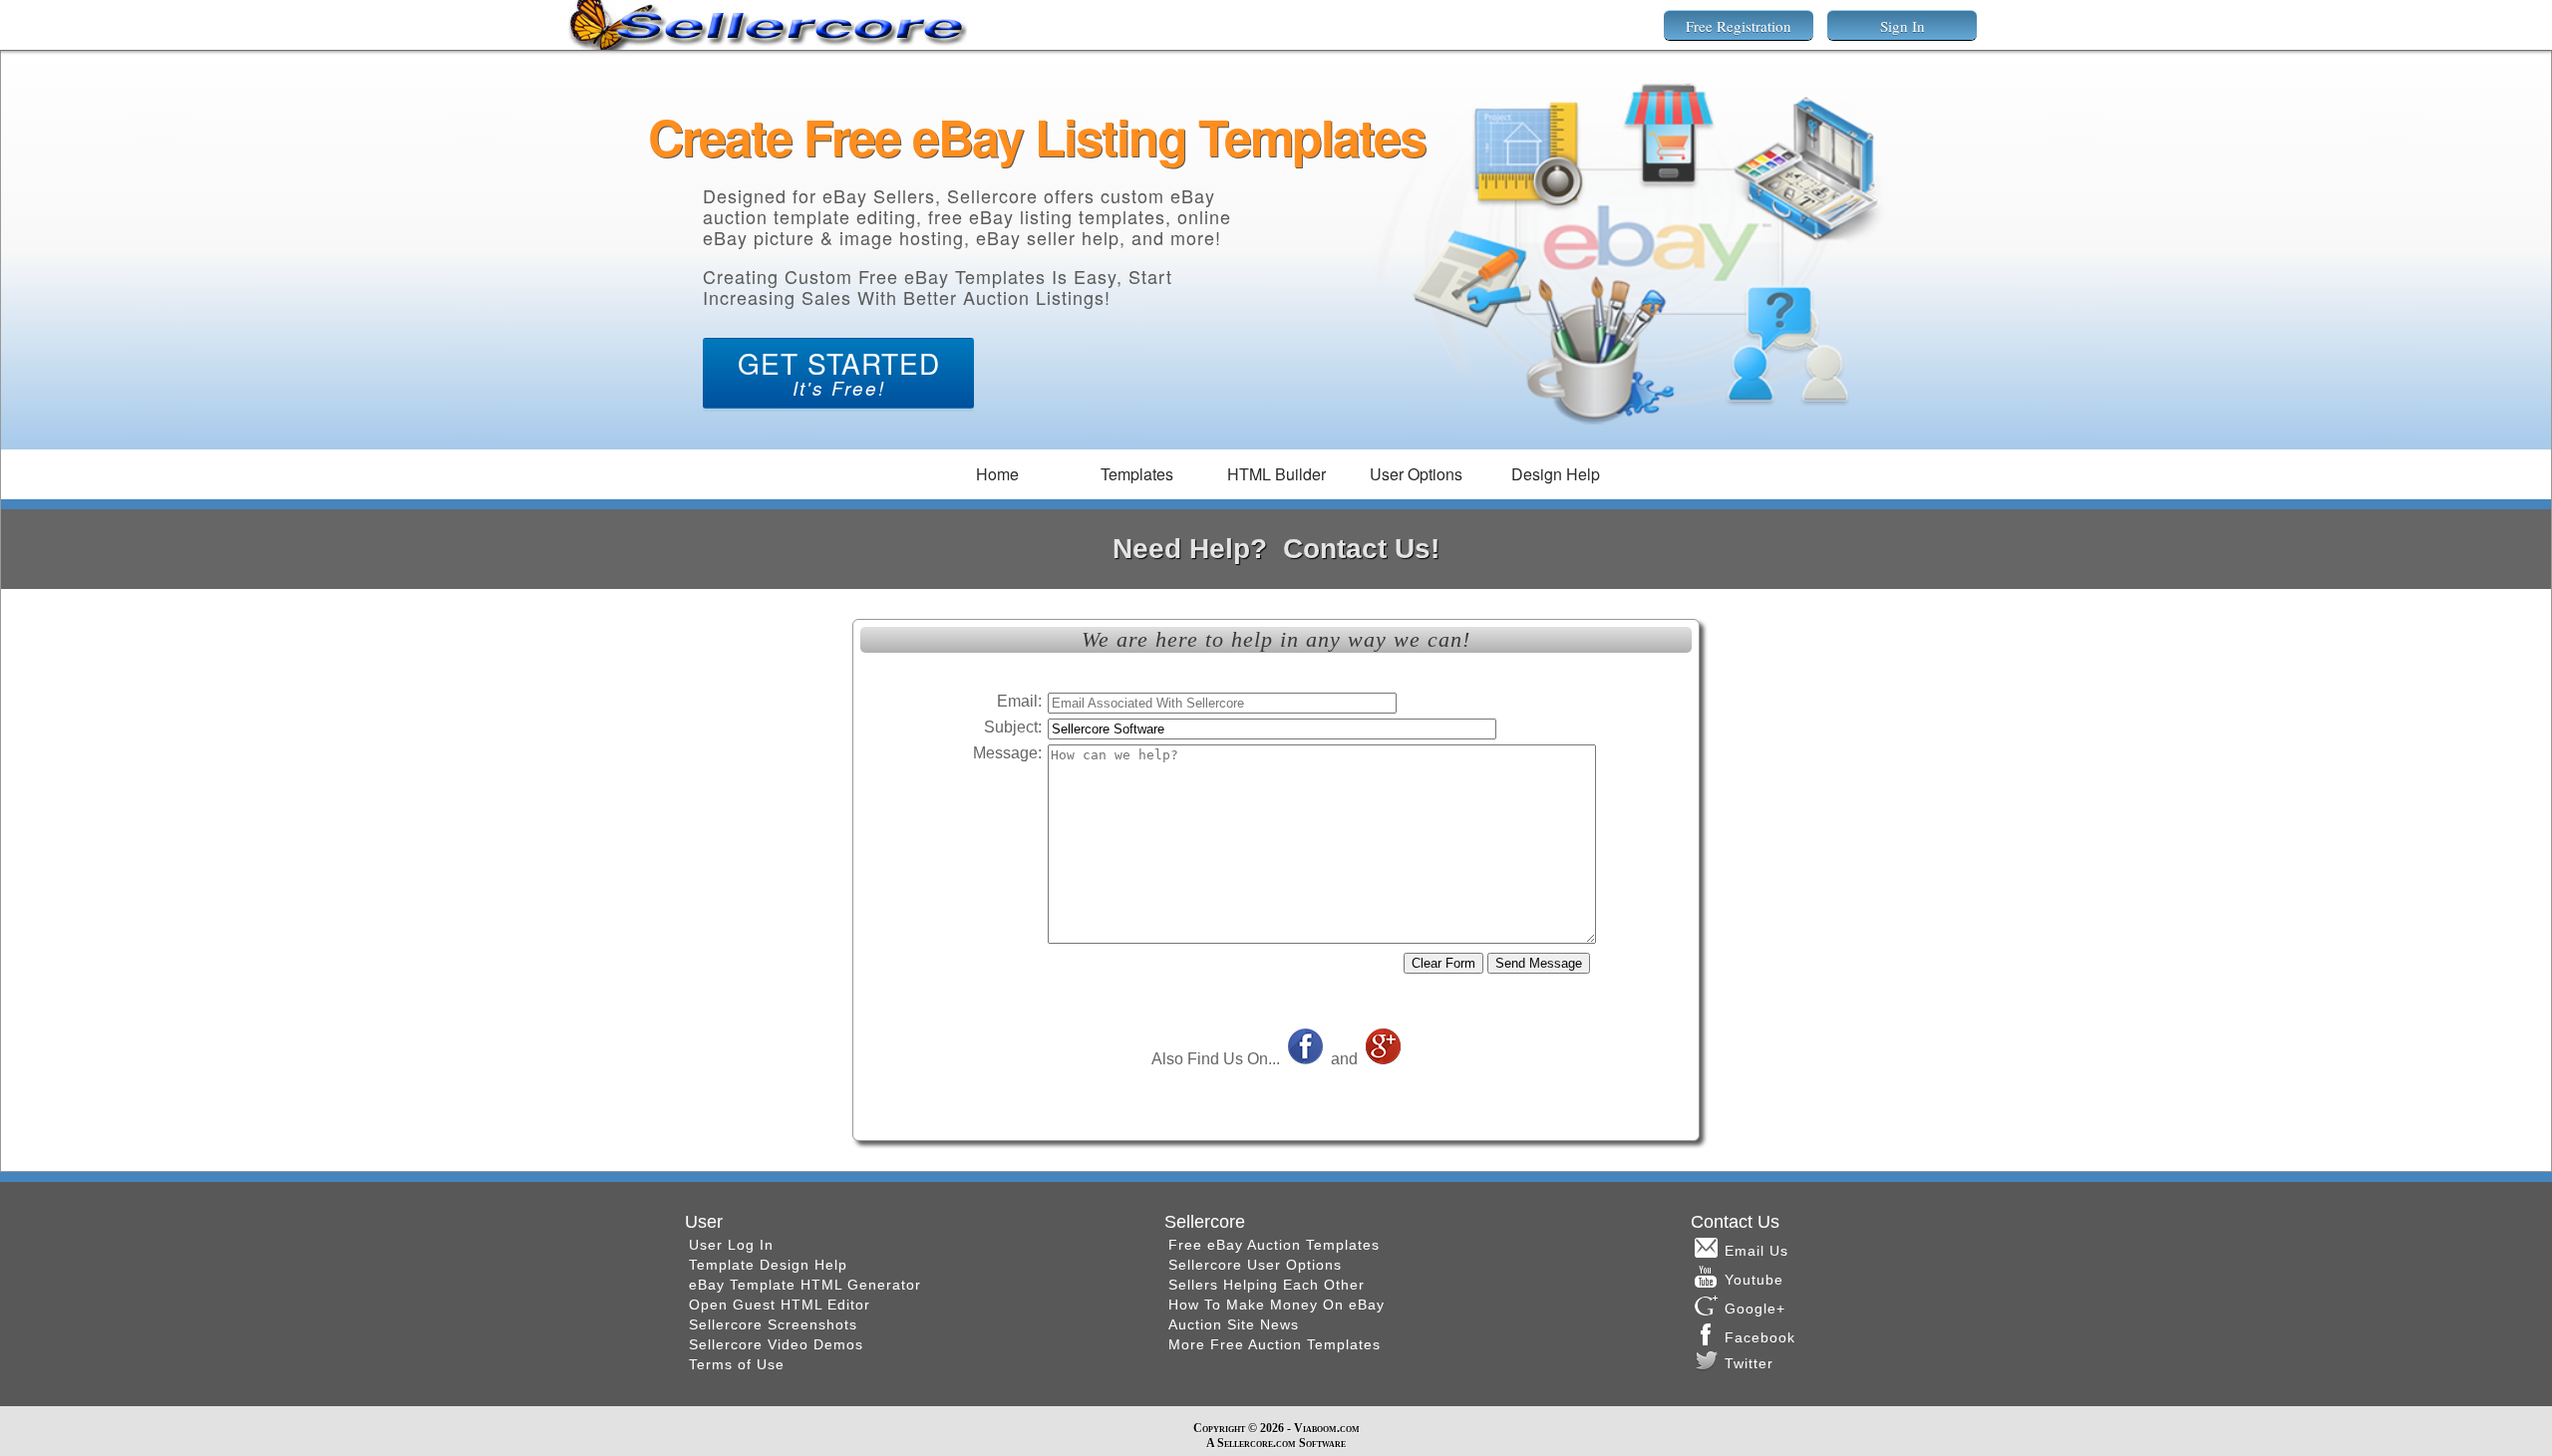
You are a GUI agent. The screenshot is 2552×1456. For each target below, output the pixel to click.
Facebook (1762, 1337)
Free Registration (1739, 26)
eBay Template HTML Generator (805, 1285)
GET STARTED (839, 372)
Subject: (1013, 727)
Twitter (1749, 1363)
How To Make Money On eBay (1276, 1305)
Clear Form (1443, 963)
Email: (1019, 701)
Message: (1007, 753)
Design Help (1556, 474)
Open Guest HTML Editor (780, 1305)
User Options (1416, 474)
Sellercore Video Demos (776, 1344)
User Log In (731, 1245)
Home (997, 474)
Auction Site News (1234, 1324)
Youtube (1754, 1280)
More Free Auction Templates (1275, 1344)
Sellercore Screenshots (773, 1324)
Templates (1137, 474)
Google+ (1755, 1309)
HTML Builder (1276, 474)
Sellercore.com (1257, 1443)
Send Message (1539, 963)
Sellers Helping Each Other (1267, 1285)
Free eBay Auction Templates (1274, 1245)
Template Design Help (768, 1265)
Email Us (1756, 1251)
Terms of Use (737, 1364)
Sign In (1903, 26)
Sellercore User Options (1255, 1265)
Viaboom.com (1327, 1428)
